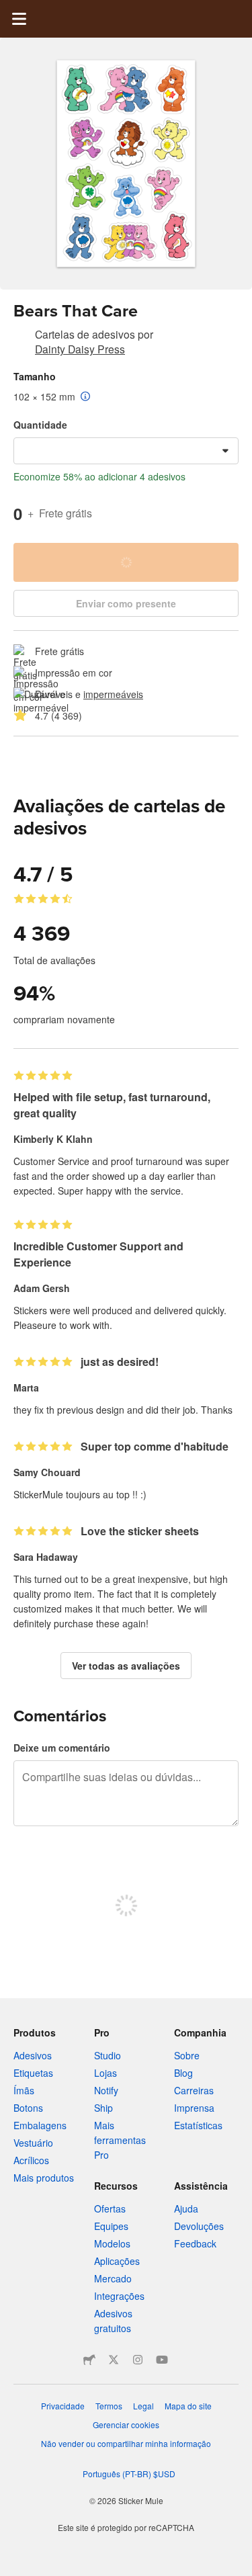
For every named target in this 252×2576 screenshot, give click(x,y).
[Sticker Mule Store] (89, 2360)
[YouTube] (162, 2360)
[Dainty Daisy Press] (22, 337)
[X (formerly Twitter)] (114, 2360)
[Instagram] (138, 2360)
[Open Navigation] (19, 19)
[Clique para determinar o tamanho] (86, 397)
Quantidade (40, 425)
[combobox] (126, 451)
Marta (26, 1387)
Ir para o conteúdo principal (10, 10)
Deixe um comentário (62, 1748)
